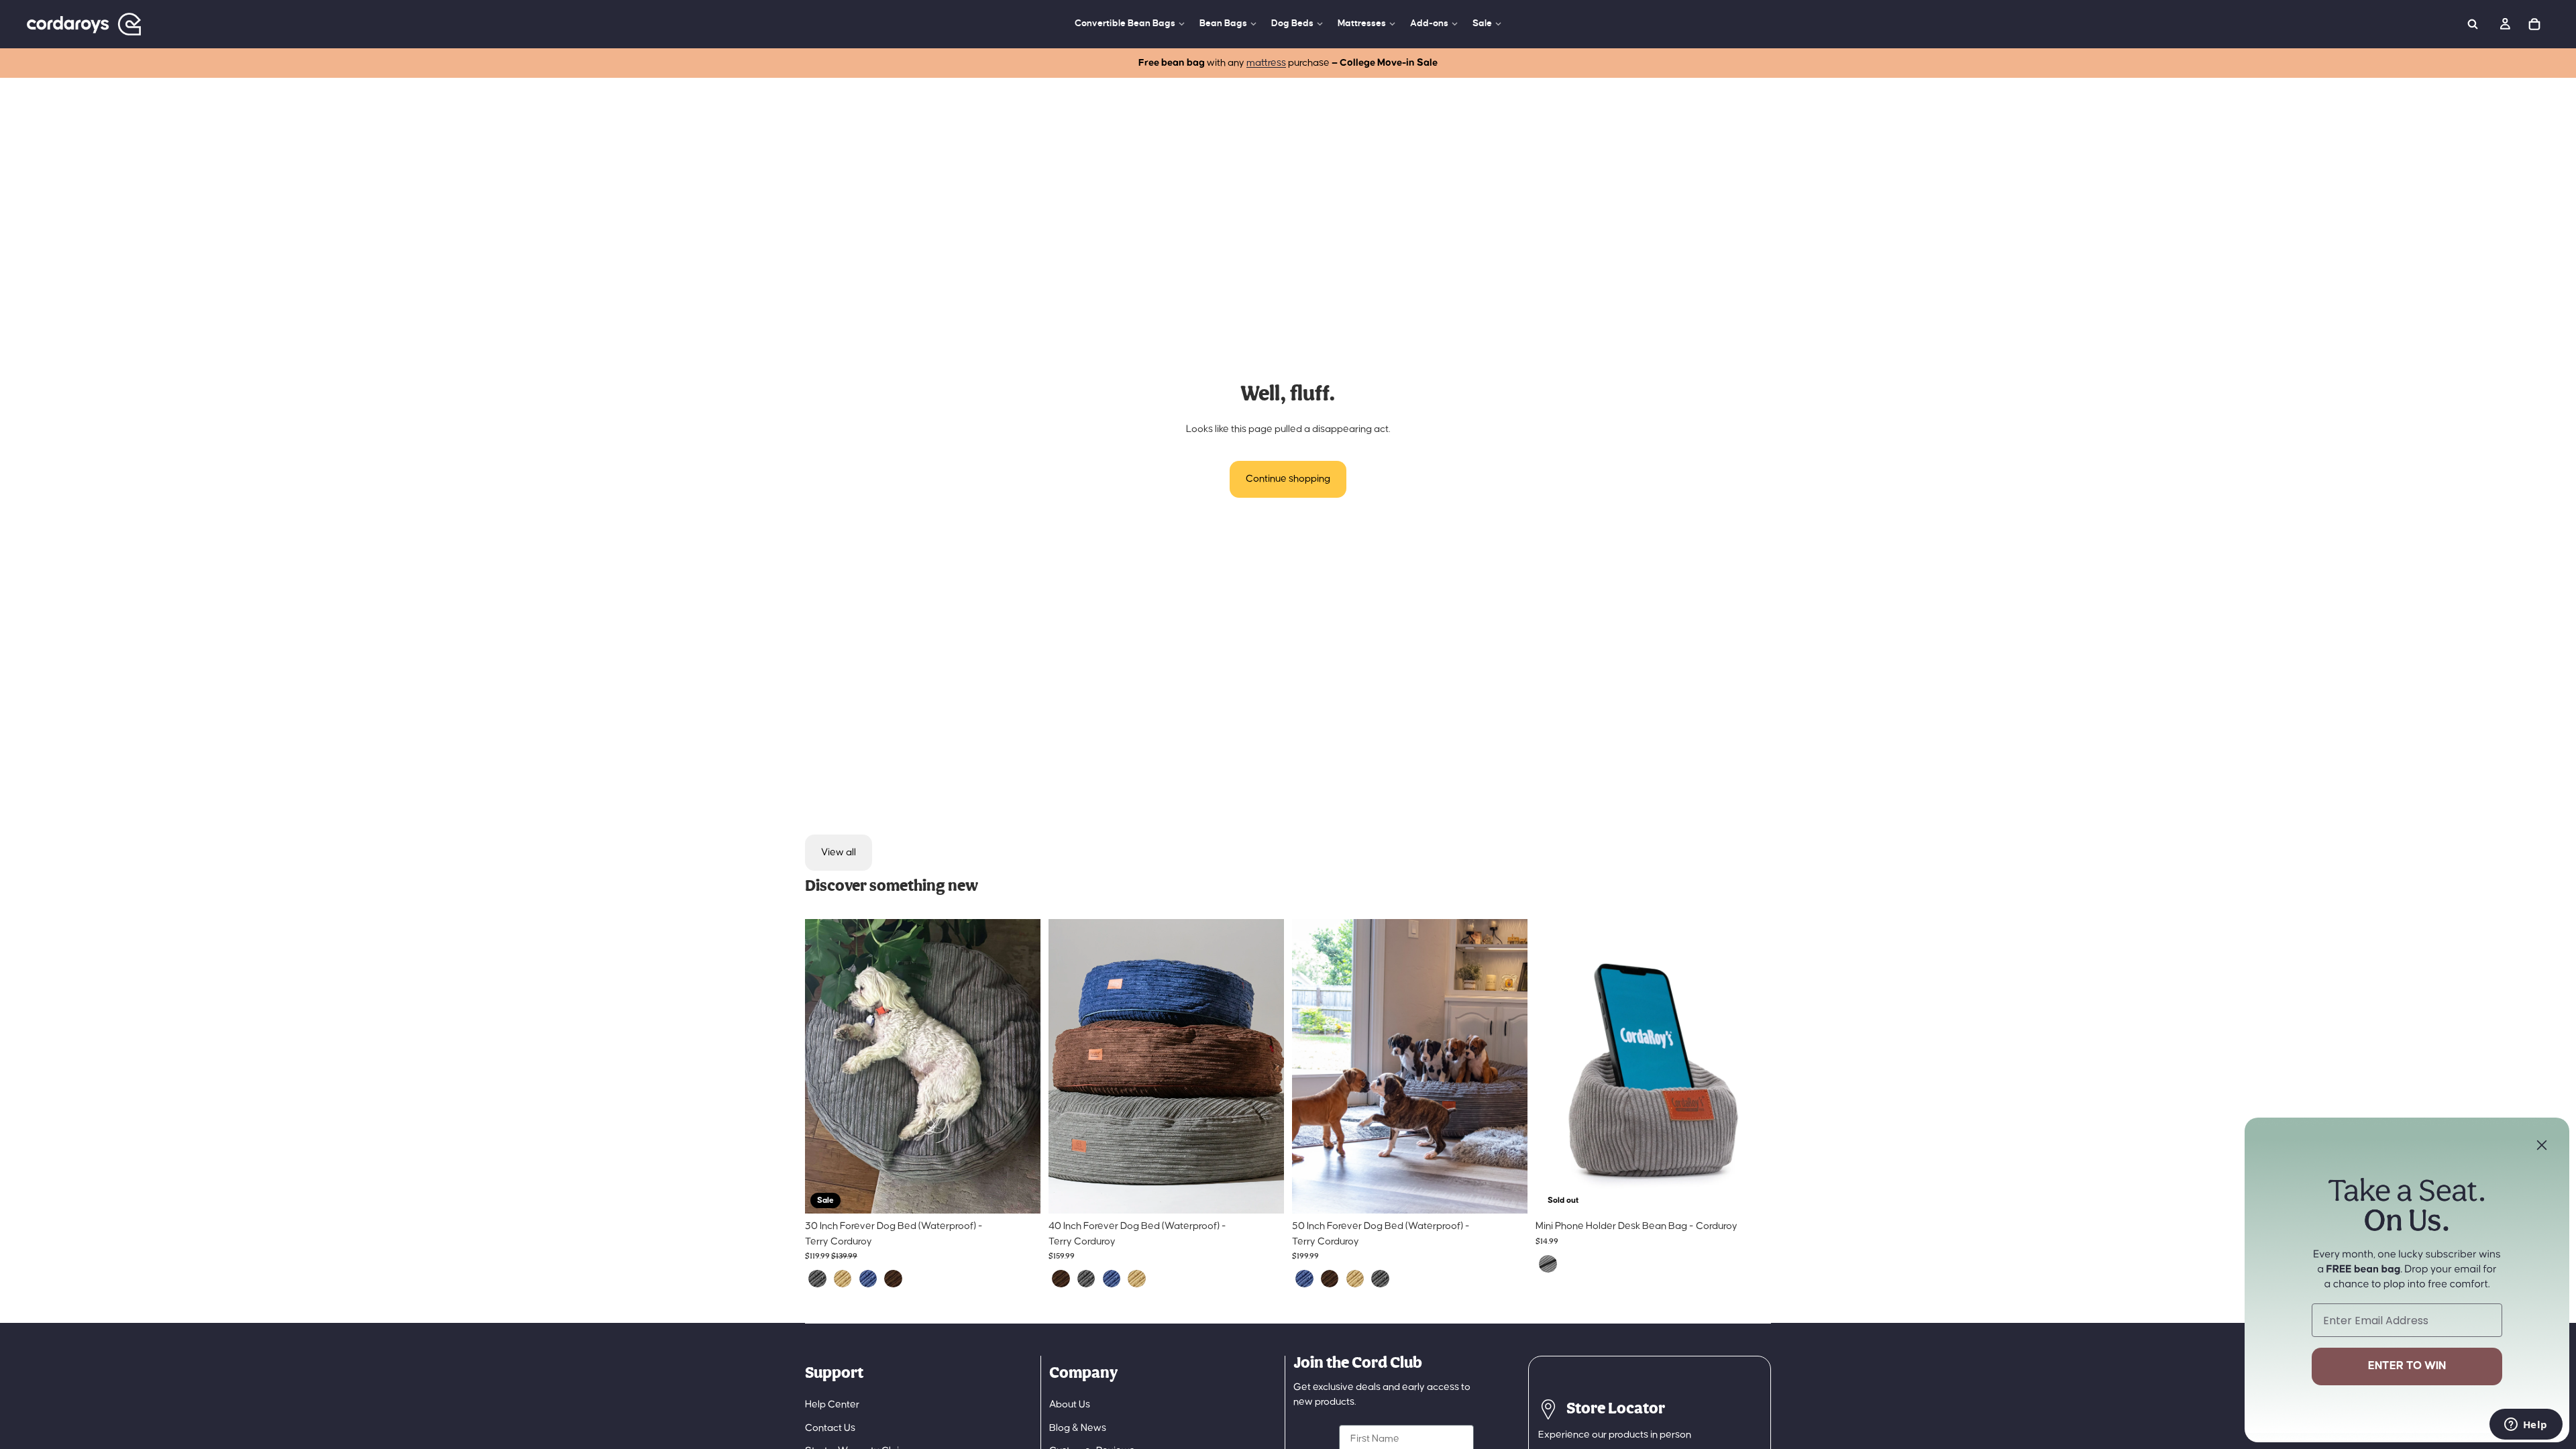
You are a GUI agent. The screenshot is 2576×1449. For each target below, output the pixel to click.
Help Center (832, 1404)
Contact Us (830, 1428)
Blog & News (1078, 1428)
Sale (1482, 23)
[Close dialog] (2542, 1145)
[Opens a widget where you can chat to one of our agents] (2526, 1426)
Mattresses (1362, 23)
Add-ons (1429, 23)
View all (839, 852)
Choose (1031, 1192)
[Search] (2473, 24)
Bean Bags (1223, 23)
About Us (1070, 1404)
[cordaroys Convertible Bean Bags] (84, 24)
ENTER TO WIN (2407, 1366)
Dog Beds (1292, 23)
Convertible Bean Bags (1125, 23)
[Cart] (2534, 24)
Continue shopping (1288, 479)
